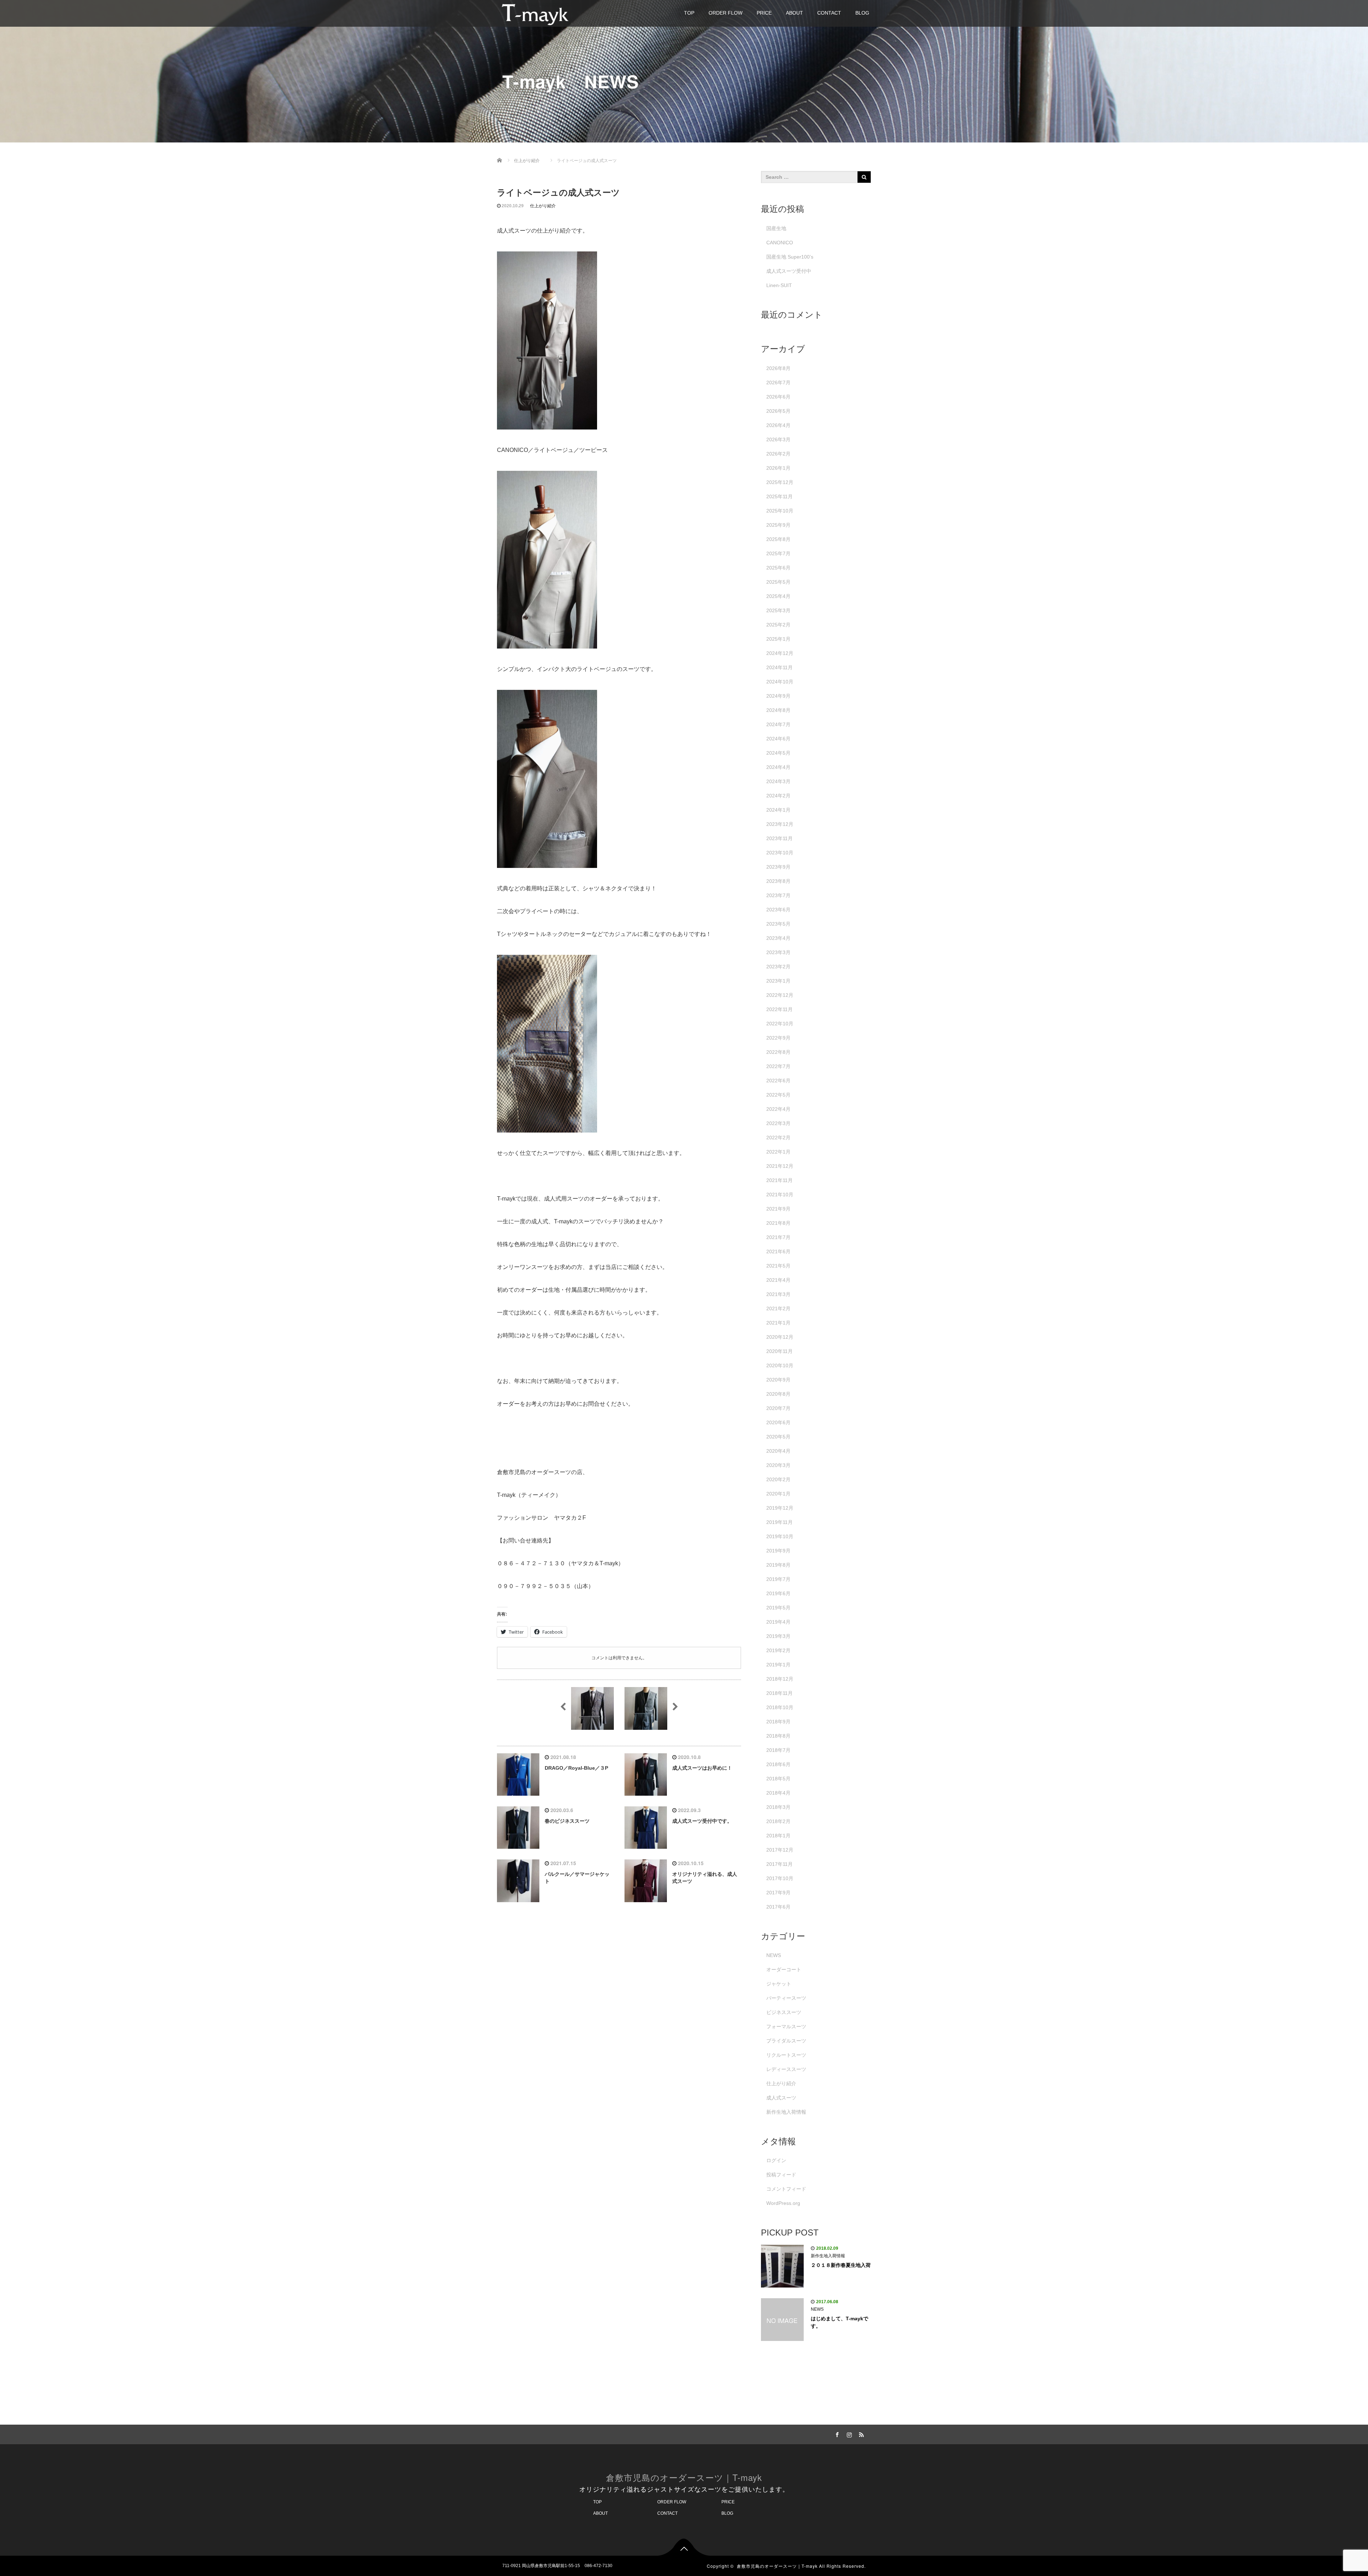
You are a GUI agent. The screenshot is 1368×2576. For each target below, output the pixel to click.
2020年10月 (780, 1365)
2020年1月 (778, 1494)
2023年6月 (778, 910)
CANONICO (780, 243)
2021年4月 (778, 1280)
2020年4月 (778, 1451)
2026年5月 (778, 411)
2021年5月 (778, 1266)
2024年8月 (778, 710)
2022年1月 (778, 1152)
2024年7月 (778, 724)
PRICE (764, 13)
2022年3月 (778, 1123)
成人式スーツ (781, 2098)
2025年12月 (780, 482)
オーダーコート (784, 1969)
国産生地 (776, 228)
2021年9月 (778, 1209)
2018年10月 (780, 1707)
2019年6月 (778, 1593)
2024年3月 (778, 781)
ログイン (776, 2160)
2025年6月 (778, 568)
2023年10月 (780, 853)
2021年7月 (778, 1237)
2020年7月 (778, 1408)
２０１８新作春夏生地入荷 (841, 2265)
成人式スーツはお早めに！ (702, 1768)
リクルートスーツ (786, 2055)
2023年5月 (778, 924)
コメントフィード (786, 2189)
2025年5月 (778, 582)
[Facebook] (836, 2434)
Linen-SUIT (779, 285)
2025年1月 (778, 639)
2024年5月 (778, 753)
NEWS (774, 1955)
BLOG (862, 13)
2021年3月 (778, 1294)
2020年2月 (778, 1479)
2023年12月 (780, 824)
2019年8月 (778, 1565)
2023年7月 (778, 895)
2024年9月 (778, 696)
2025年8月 (778, 539)
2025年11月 (779, 496)
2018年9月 (778, 1722)
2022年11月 (779, 1009)
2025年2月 (778, 625)
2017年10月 (780, 1878)
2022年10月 (780, 1024)
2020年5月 (778, 1437)
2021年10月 (780, 1195)
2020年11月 (779, 1351)
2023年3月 (778, 952)
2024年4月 (778, 767)
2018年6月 (778, 1764)
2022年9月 (778, 1038)
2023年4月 (778, 938)
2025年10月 (780, 511)
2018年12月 (780, 1679)
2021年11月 (779, 1180)
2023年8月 (778, 881)
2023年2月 (778, 967)
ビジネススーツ (784, 2012)
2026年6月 (778, 397)
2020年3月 (778, 1465)
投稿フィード (781, 2175)
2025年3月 (778, 610)
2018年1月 (778, 1836)
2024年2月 (778, 796)
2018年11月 (779, 1693)
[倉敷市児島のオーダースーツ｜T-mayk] (535, 13)
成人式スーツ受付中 (789, 271)
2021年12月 (780, 1166)
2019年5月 (778, 1608)
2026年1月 (778, 468)
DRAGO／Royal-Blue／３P (576, 1768)
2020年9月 (778, 1380)
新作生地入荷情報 (786, 2112)
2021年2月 (778, 1308)
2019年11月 (779, 1522)
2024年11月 (779, 667)
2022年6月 (778, 1081)
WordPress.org (783, 2203)
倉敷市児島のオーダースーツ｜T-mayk (684, 2477)
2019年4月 (778, 1622)
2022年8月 (778, 1052)
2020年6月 (778, 1422)
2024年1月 (778, 810)
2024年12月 (780, 653)
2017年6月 (778, 1907)
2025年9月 (778, 525)
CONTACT (829, 13)
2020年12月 (780, 1337)
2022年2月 (778, 1138)
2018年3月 (778, 1807)
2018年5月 (778, 1779)
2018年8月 (778, 1736)
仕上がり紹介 (543, 206)
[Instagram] (848, 2434)
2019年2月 (778, 1650)
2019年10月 (780, 1536)
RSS (860, 2434)
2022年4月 (778, 1109)
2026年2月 (778, 454)
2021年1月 (778, 1323)
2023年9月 (778, 867)
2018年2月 (778, 1821)
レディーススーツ (786, 2069)
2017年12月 (780, 1850)
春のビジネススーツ (567, 1821)
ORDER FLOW (726, 13)
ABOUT (794, 13)
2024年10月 (780, 682)
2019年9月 (778, 1551)
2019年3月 (778, 1636)
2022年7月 (778, 1066)
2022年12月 (780, 995)
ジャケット (779, 1984)
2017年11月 (779, 1864)
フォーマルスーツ (786, 2026)
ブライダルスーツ (786, 2041)
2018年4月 (778, 1793)
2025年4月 (778, 596)
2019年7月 (778, 1579)
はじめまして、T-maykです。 (840, 2322)
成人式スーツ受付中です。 (702, 1821)
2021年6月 (778, 1251)
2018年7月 (778, 1750)
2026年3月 (778, 439)
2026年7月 (778, 383)
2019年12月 (780, 1508)
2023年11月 (779, 838)
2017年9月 (778, 1893)
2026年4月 (778, 425)
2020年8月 (778, 1394)
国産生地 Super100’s (790, 257)
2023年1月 (778, 981)
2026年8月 (778, 368)
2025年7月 (778, 553)
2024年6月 (778, 739)
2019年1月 (778, 1665)
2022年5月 (778, 1095)
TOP (689, 13)
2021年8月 (778, 1223)
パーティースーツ (786, 1998)
